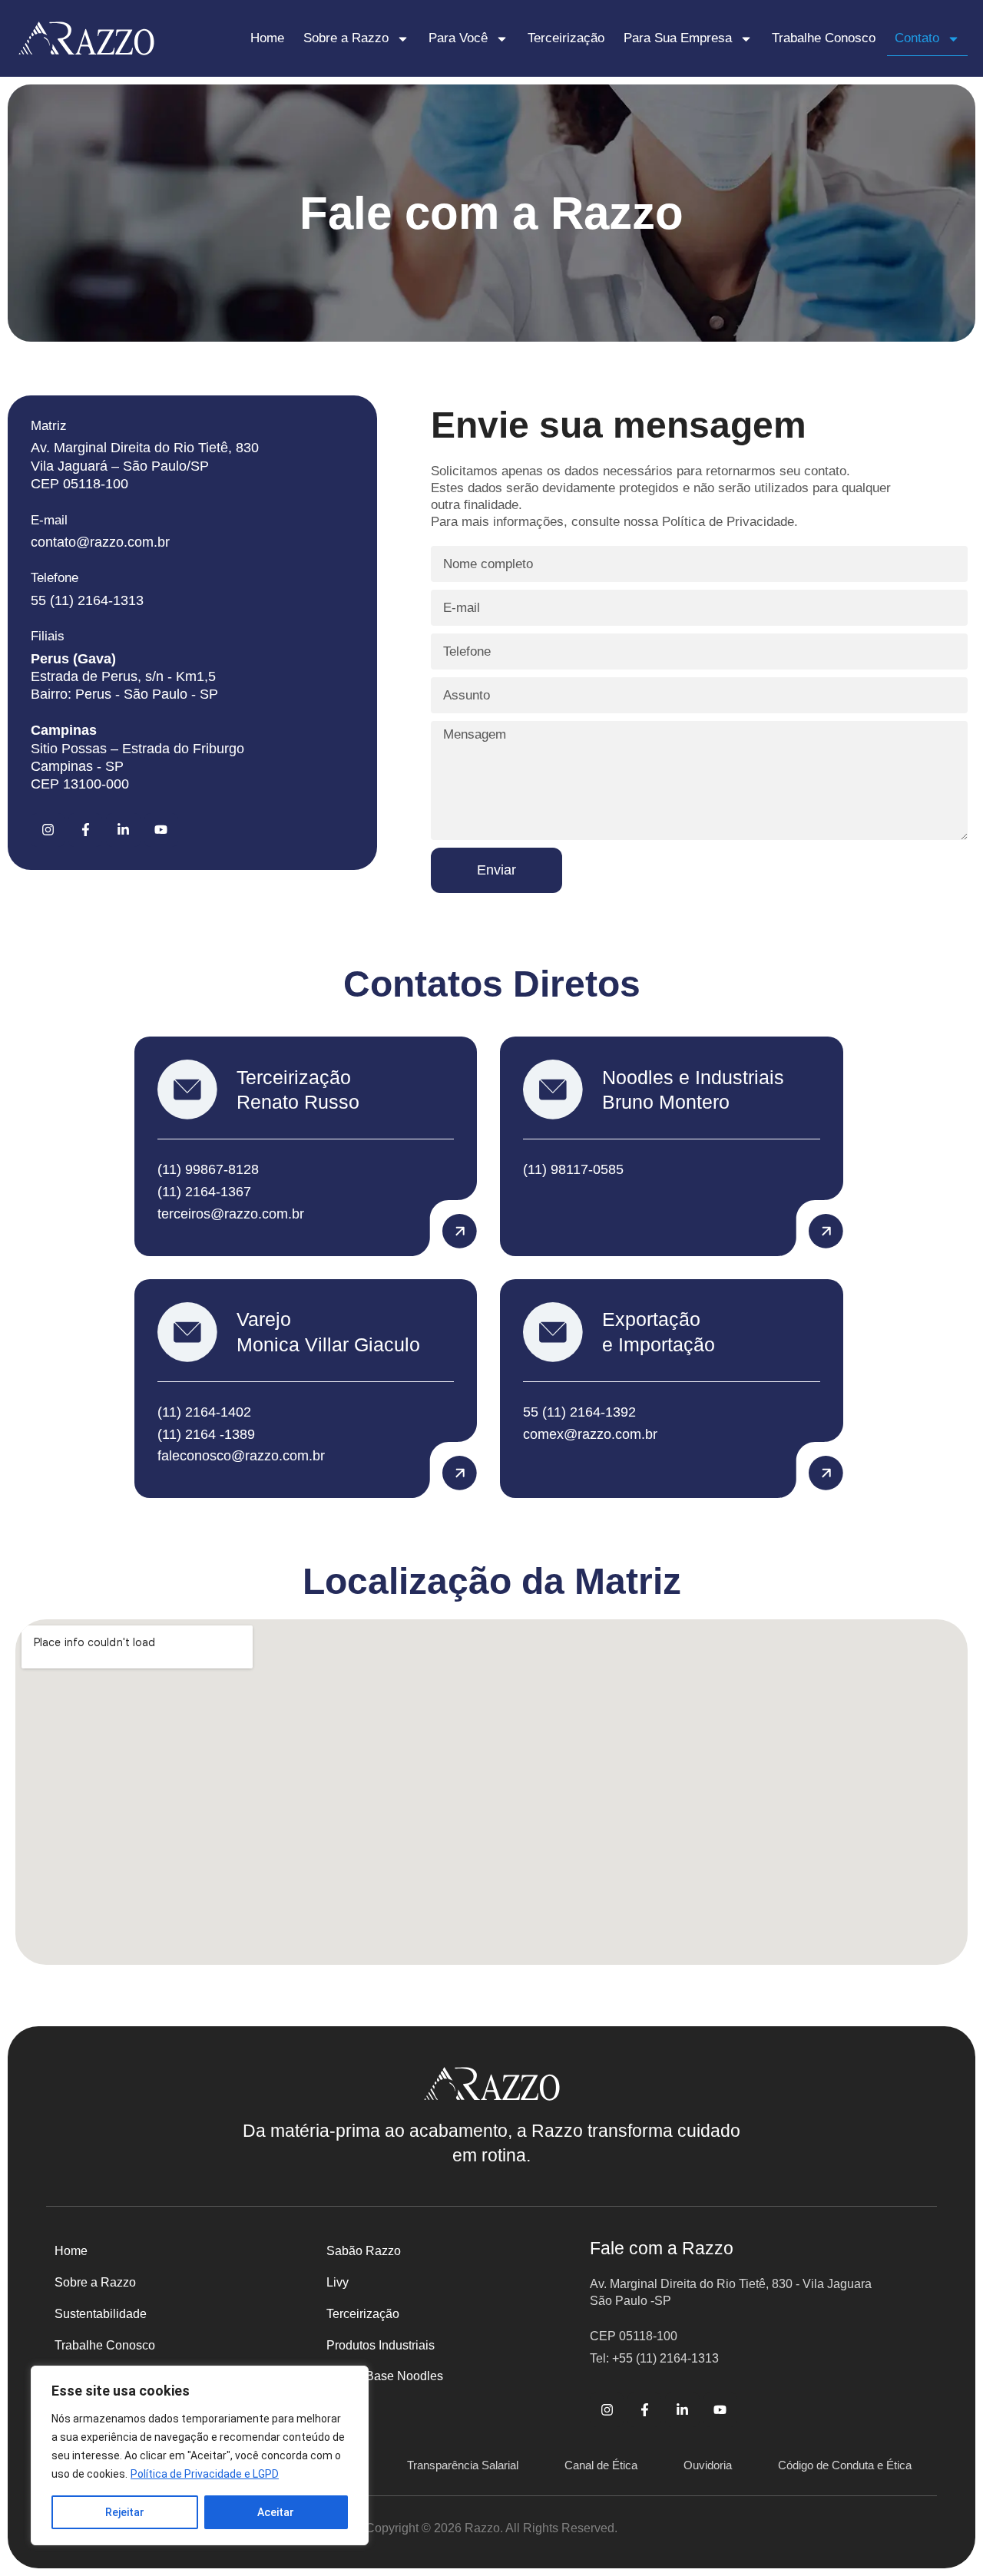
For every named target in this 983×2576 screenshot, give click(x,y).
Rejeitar (125, 2512)
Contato (917, 38)
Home (267, 38)
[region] (200, 2455)
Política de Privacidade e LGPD (205, 2474)
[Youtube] (161, 830)
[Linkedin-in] (123, 830)
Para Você (458, 38)
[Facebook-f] (85, 830)
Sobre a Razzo (346, 38)
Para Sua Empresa (678, 38)
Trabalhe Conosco (824, 38)
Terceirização (566, 38)
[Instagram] (48, 830)
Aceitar (276, 2512)
